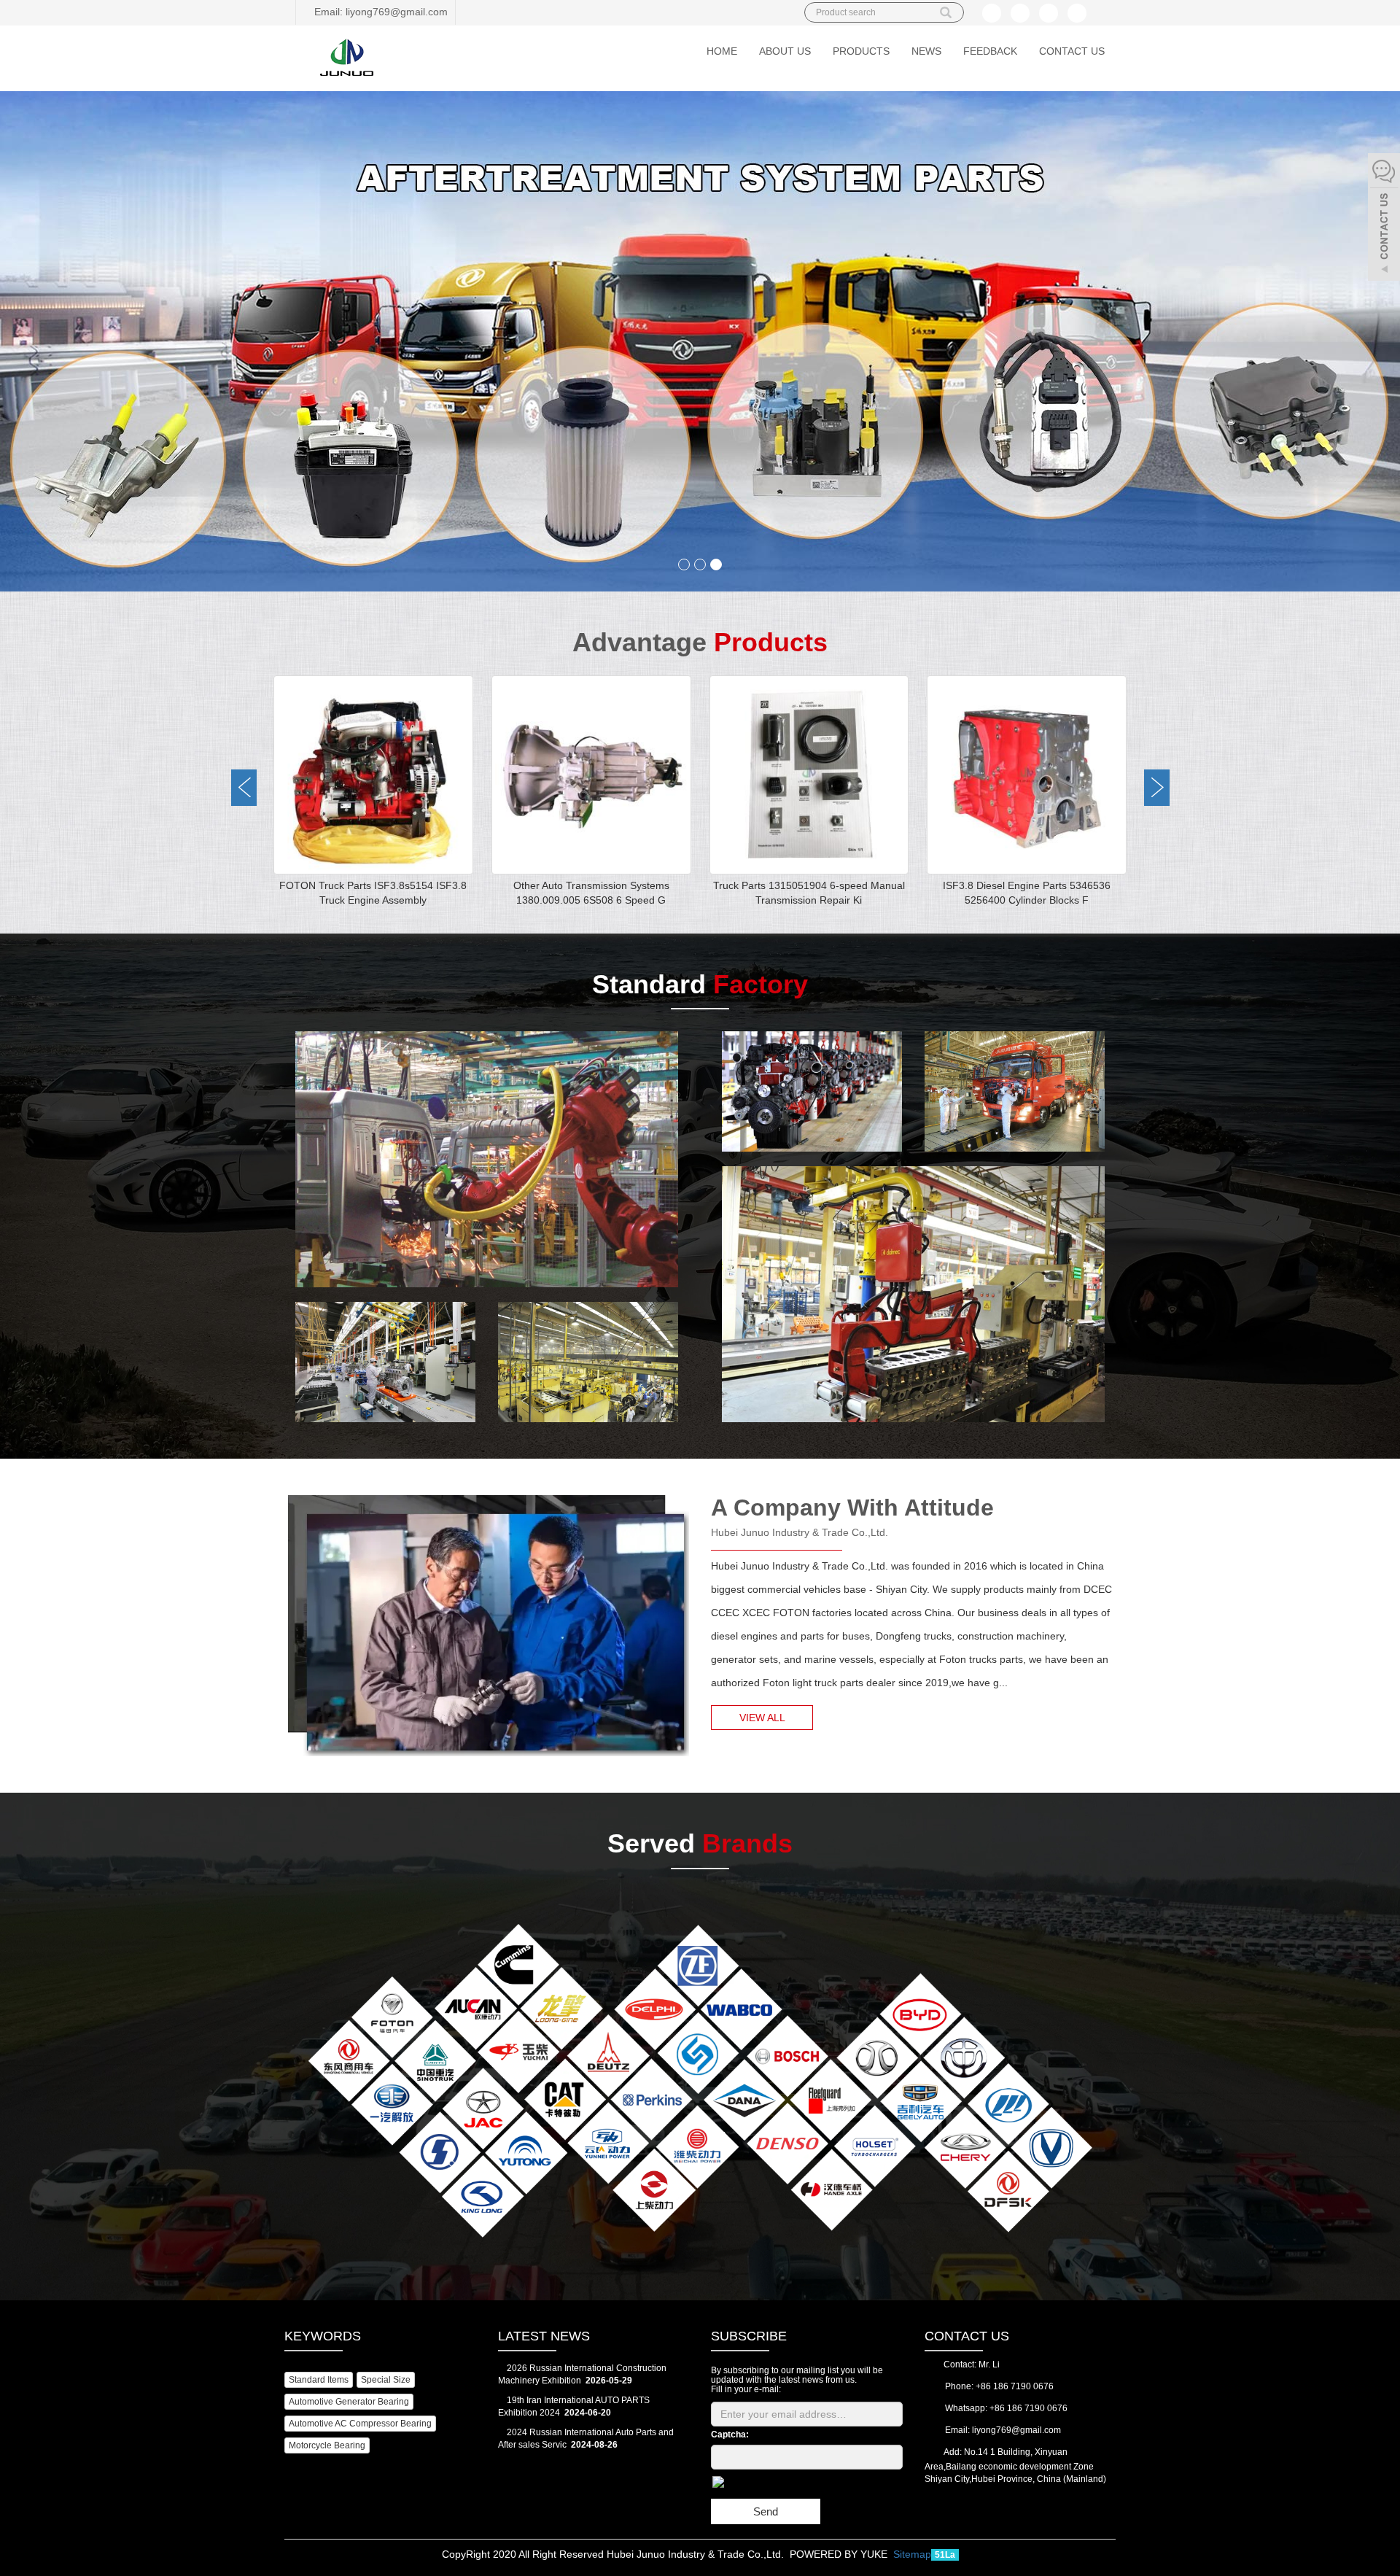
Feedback (990, 51)
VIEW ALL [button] (762, 1718)
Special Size (386, 2380)
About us (785, 51)
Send (766, 2511)
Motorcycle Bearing (327, 2445)
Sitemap (912, 2554)
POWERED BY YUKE (840, 2554)
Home (722, 51)
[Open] (1384, 219)
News (926, 51)
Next (1157, 788)
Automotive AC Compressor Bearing (360, 2424)
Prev (244, 788)
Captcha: (730, 2435)
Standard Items (319, 2380)
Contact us (1072, 51)
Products (861, 51)
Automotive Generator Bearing (349, 2402)
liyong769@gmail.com (1016, 2430)
